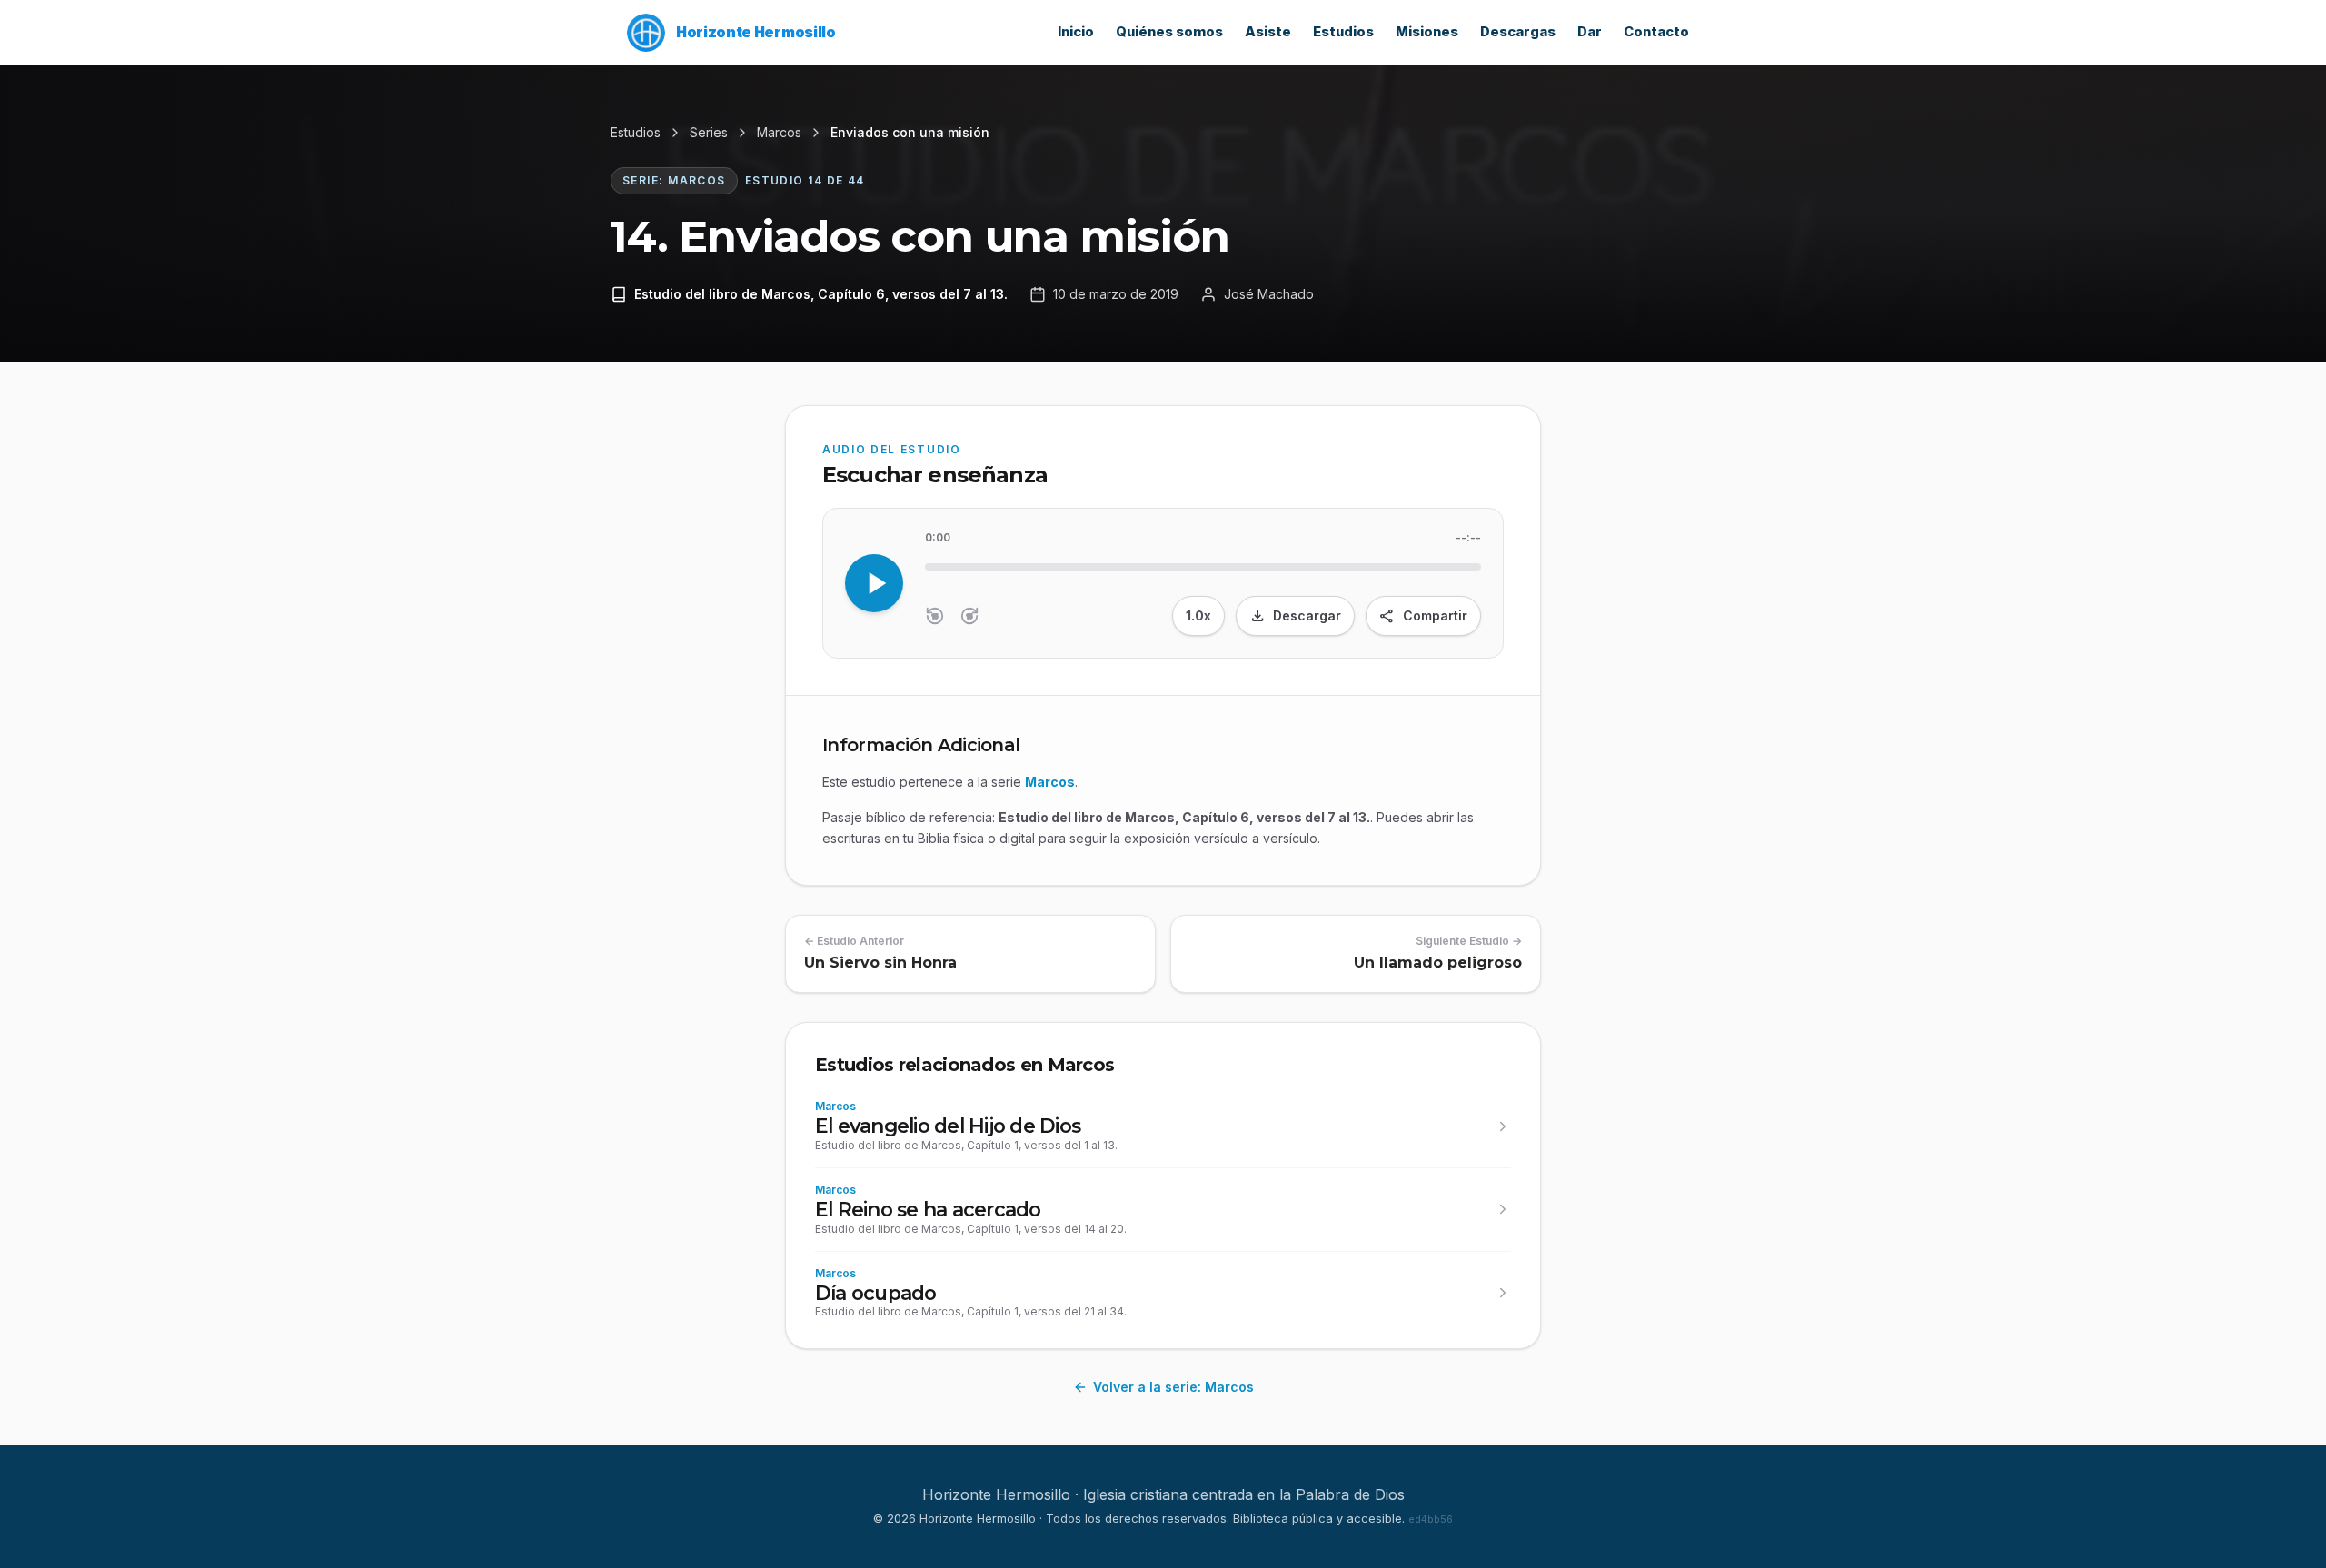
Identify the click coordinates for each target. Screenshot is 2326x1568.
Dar (1590, 32)
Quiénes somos (1169, 32)
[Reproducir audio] (874, 583)
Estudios (1343, 32)
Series (709, 132)
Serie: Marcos (674, 180)
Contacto (1656, 32)
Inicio (1076, 32)
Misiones (1427, 32)
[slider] (1203, 567)
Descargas (1518, 32)
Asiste (1268, 32)
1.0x (1198, 615)
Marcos (779, 132)
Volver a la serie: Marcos (1173, 1387)
